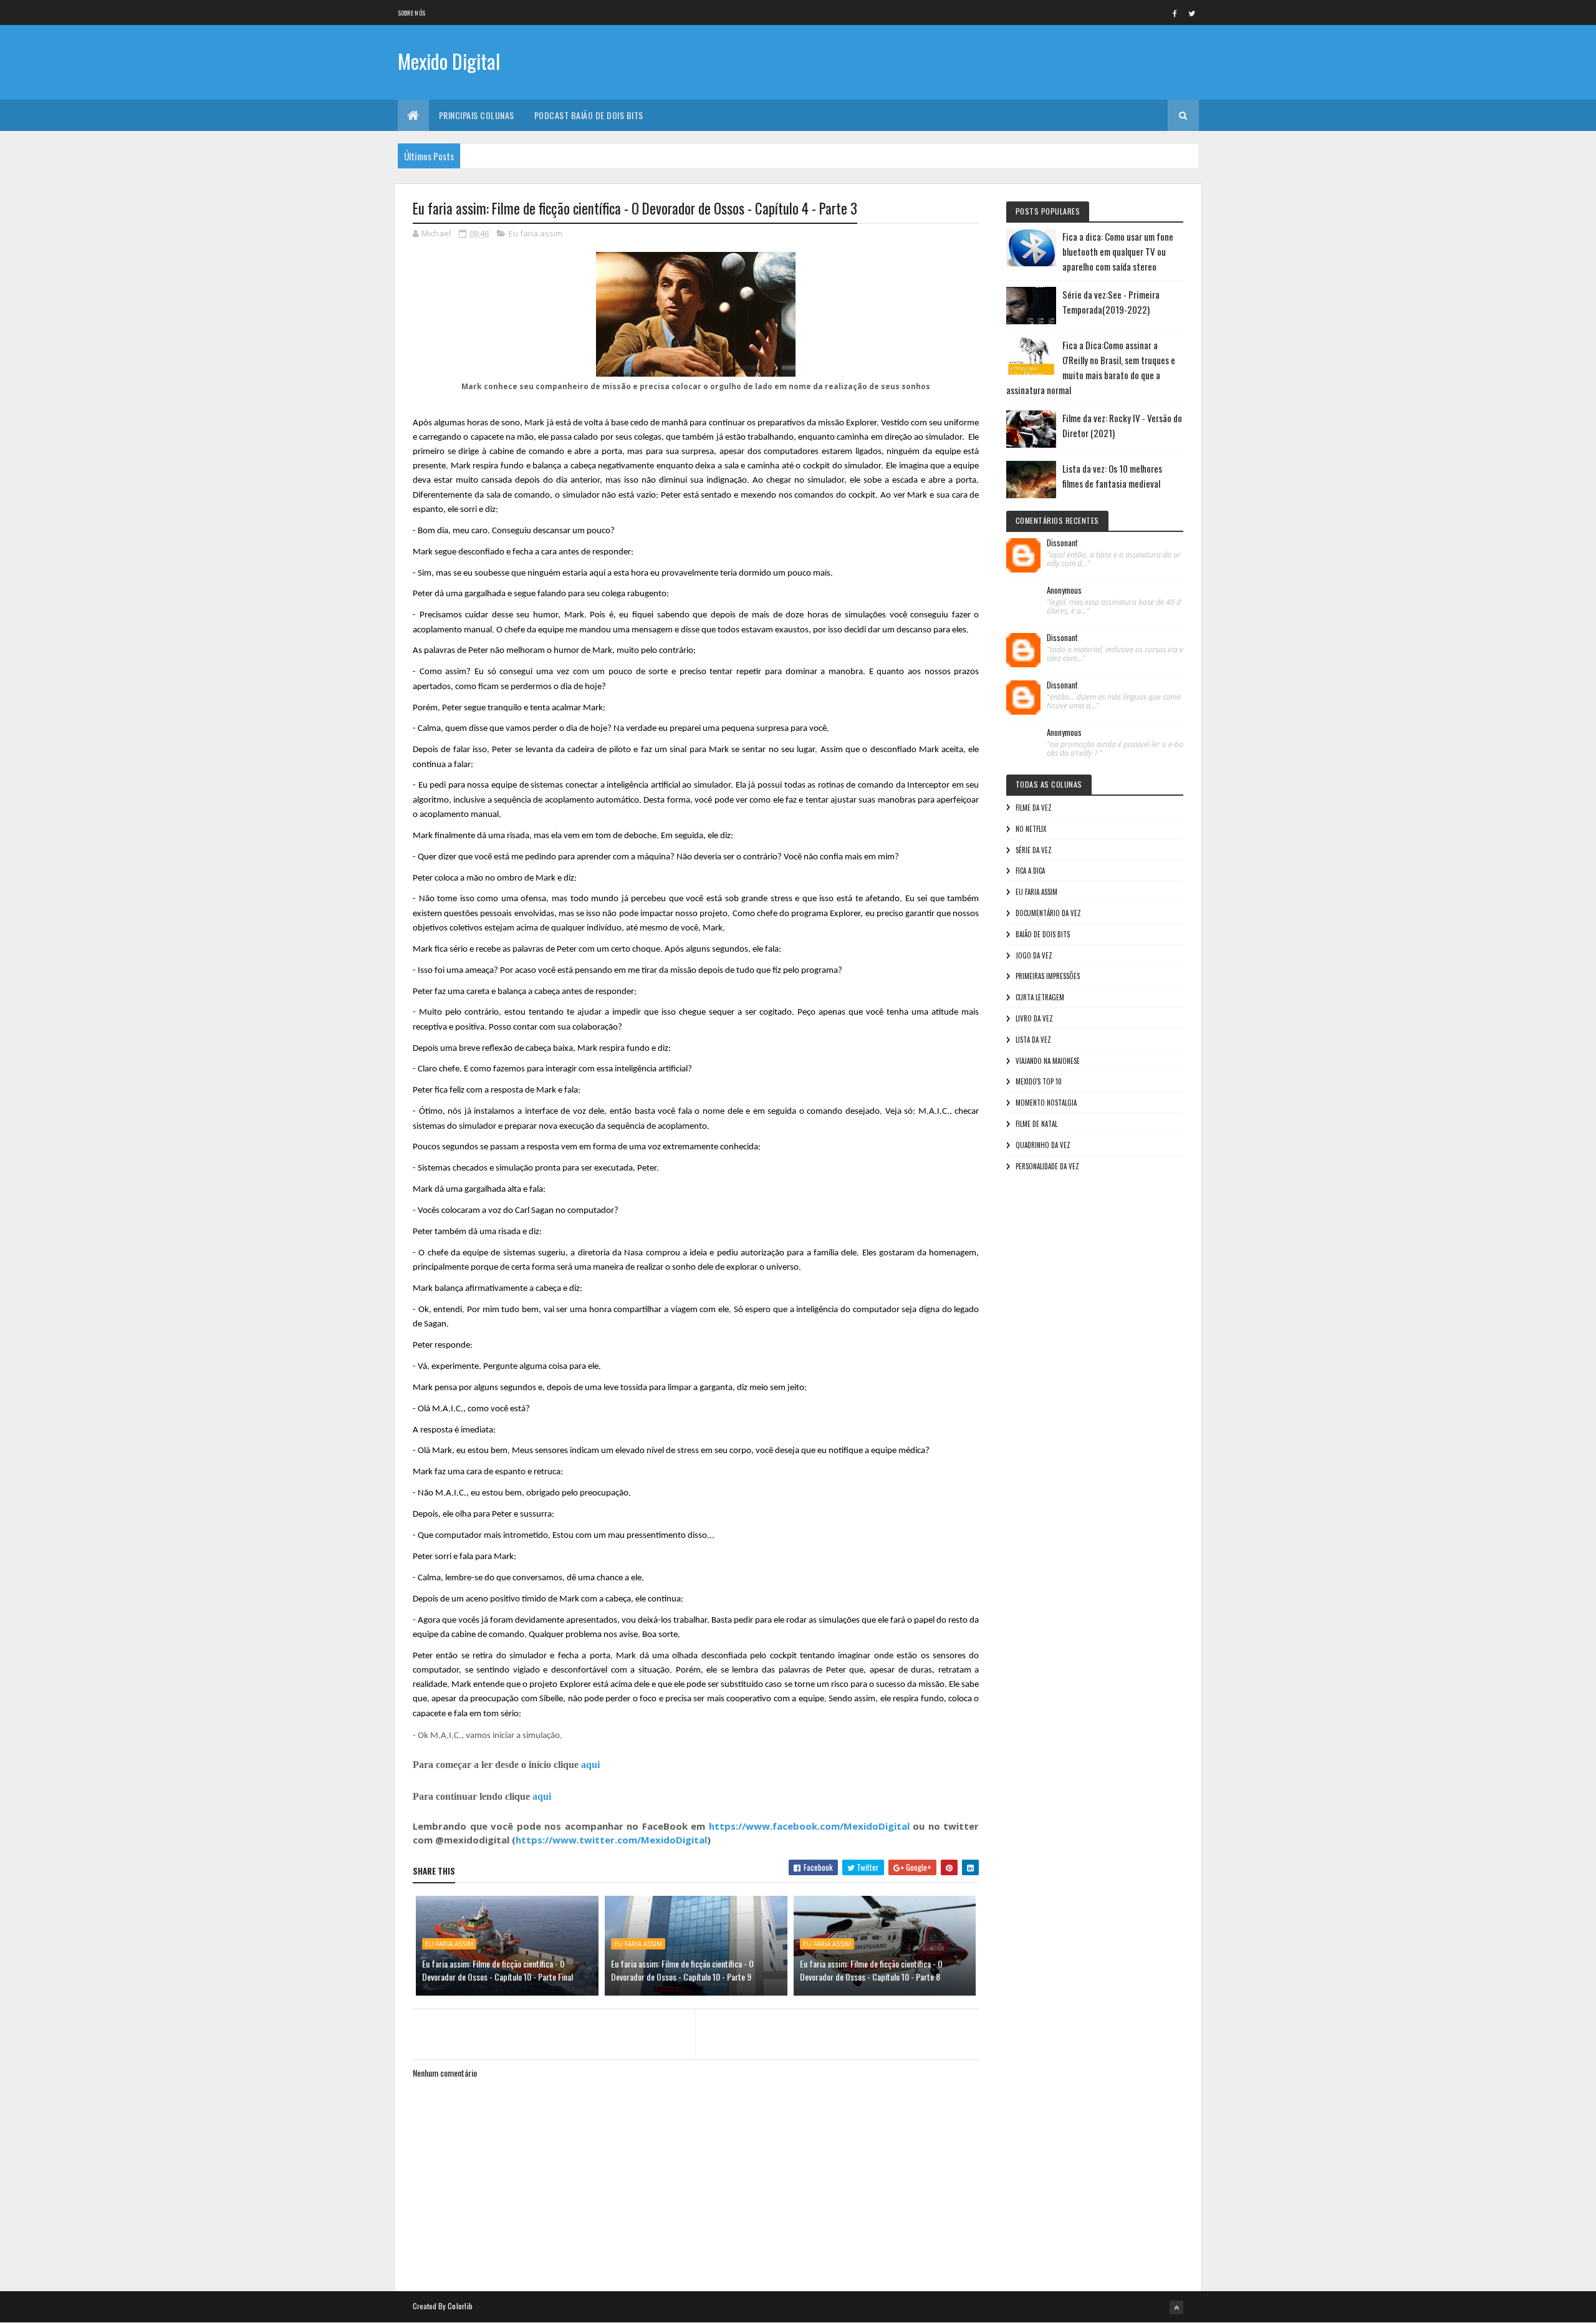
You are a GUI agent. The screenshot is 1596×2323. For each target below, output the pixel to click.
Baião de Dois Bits (1043, 934)
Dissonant (1062, 543)
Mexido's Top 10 (1039, 1081)
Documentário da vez (1048, 913)
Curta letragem (1040, 997)
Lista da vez (1033, 1040)
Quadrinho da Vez (1043, 1145)
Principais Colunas (477, 115)
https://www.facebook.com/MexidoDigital (809, 1826)
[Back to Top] (1176, 2307)
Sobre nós (412, 13)
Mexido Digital (449, 61)
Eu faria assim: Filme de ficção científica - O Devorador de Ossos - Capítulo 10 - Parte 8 (871, 1970)
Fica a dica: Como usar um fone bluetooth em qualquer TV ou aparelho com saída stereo (1118, 251)
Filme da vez (1034, 808)
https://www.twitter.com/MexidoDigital (611, 1840)
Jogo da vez (1034, 955)
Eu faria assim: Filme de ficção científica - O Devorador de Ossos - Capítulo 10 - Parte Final (498, 1970)
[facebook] (1175, 13)
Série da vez (1034, 850)
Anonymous (1064, 591)
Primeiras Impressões (1048, 976)
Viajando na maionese (1048, 1061)
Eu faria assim (536, 233)
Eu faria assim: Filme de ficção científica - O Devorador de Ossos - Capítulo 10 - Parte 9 (682, 1970)
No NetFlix (1031, 829)
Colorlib (460, 2306)
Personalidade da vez (1047, 1166)
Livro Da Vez (1034, 1018)
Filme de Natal (1036, 1124)
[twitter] (1192, 13)
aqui (590, 1765)
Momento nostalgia (1046, 1103)
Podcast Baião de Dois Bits (589, 115)
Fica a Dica (1030, 871)
